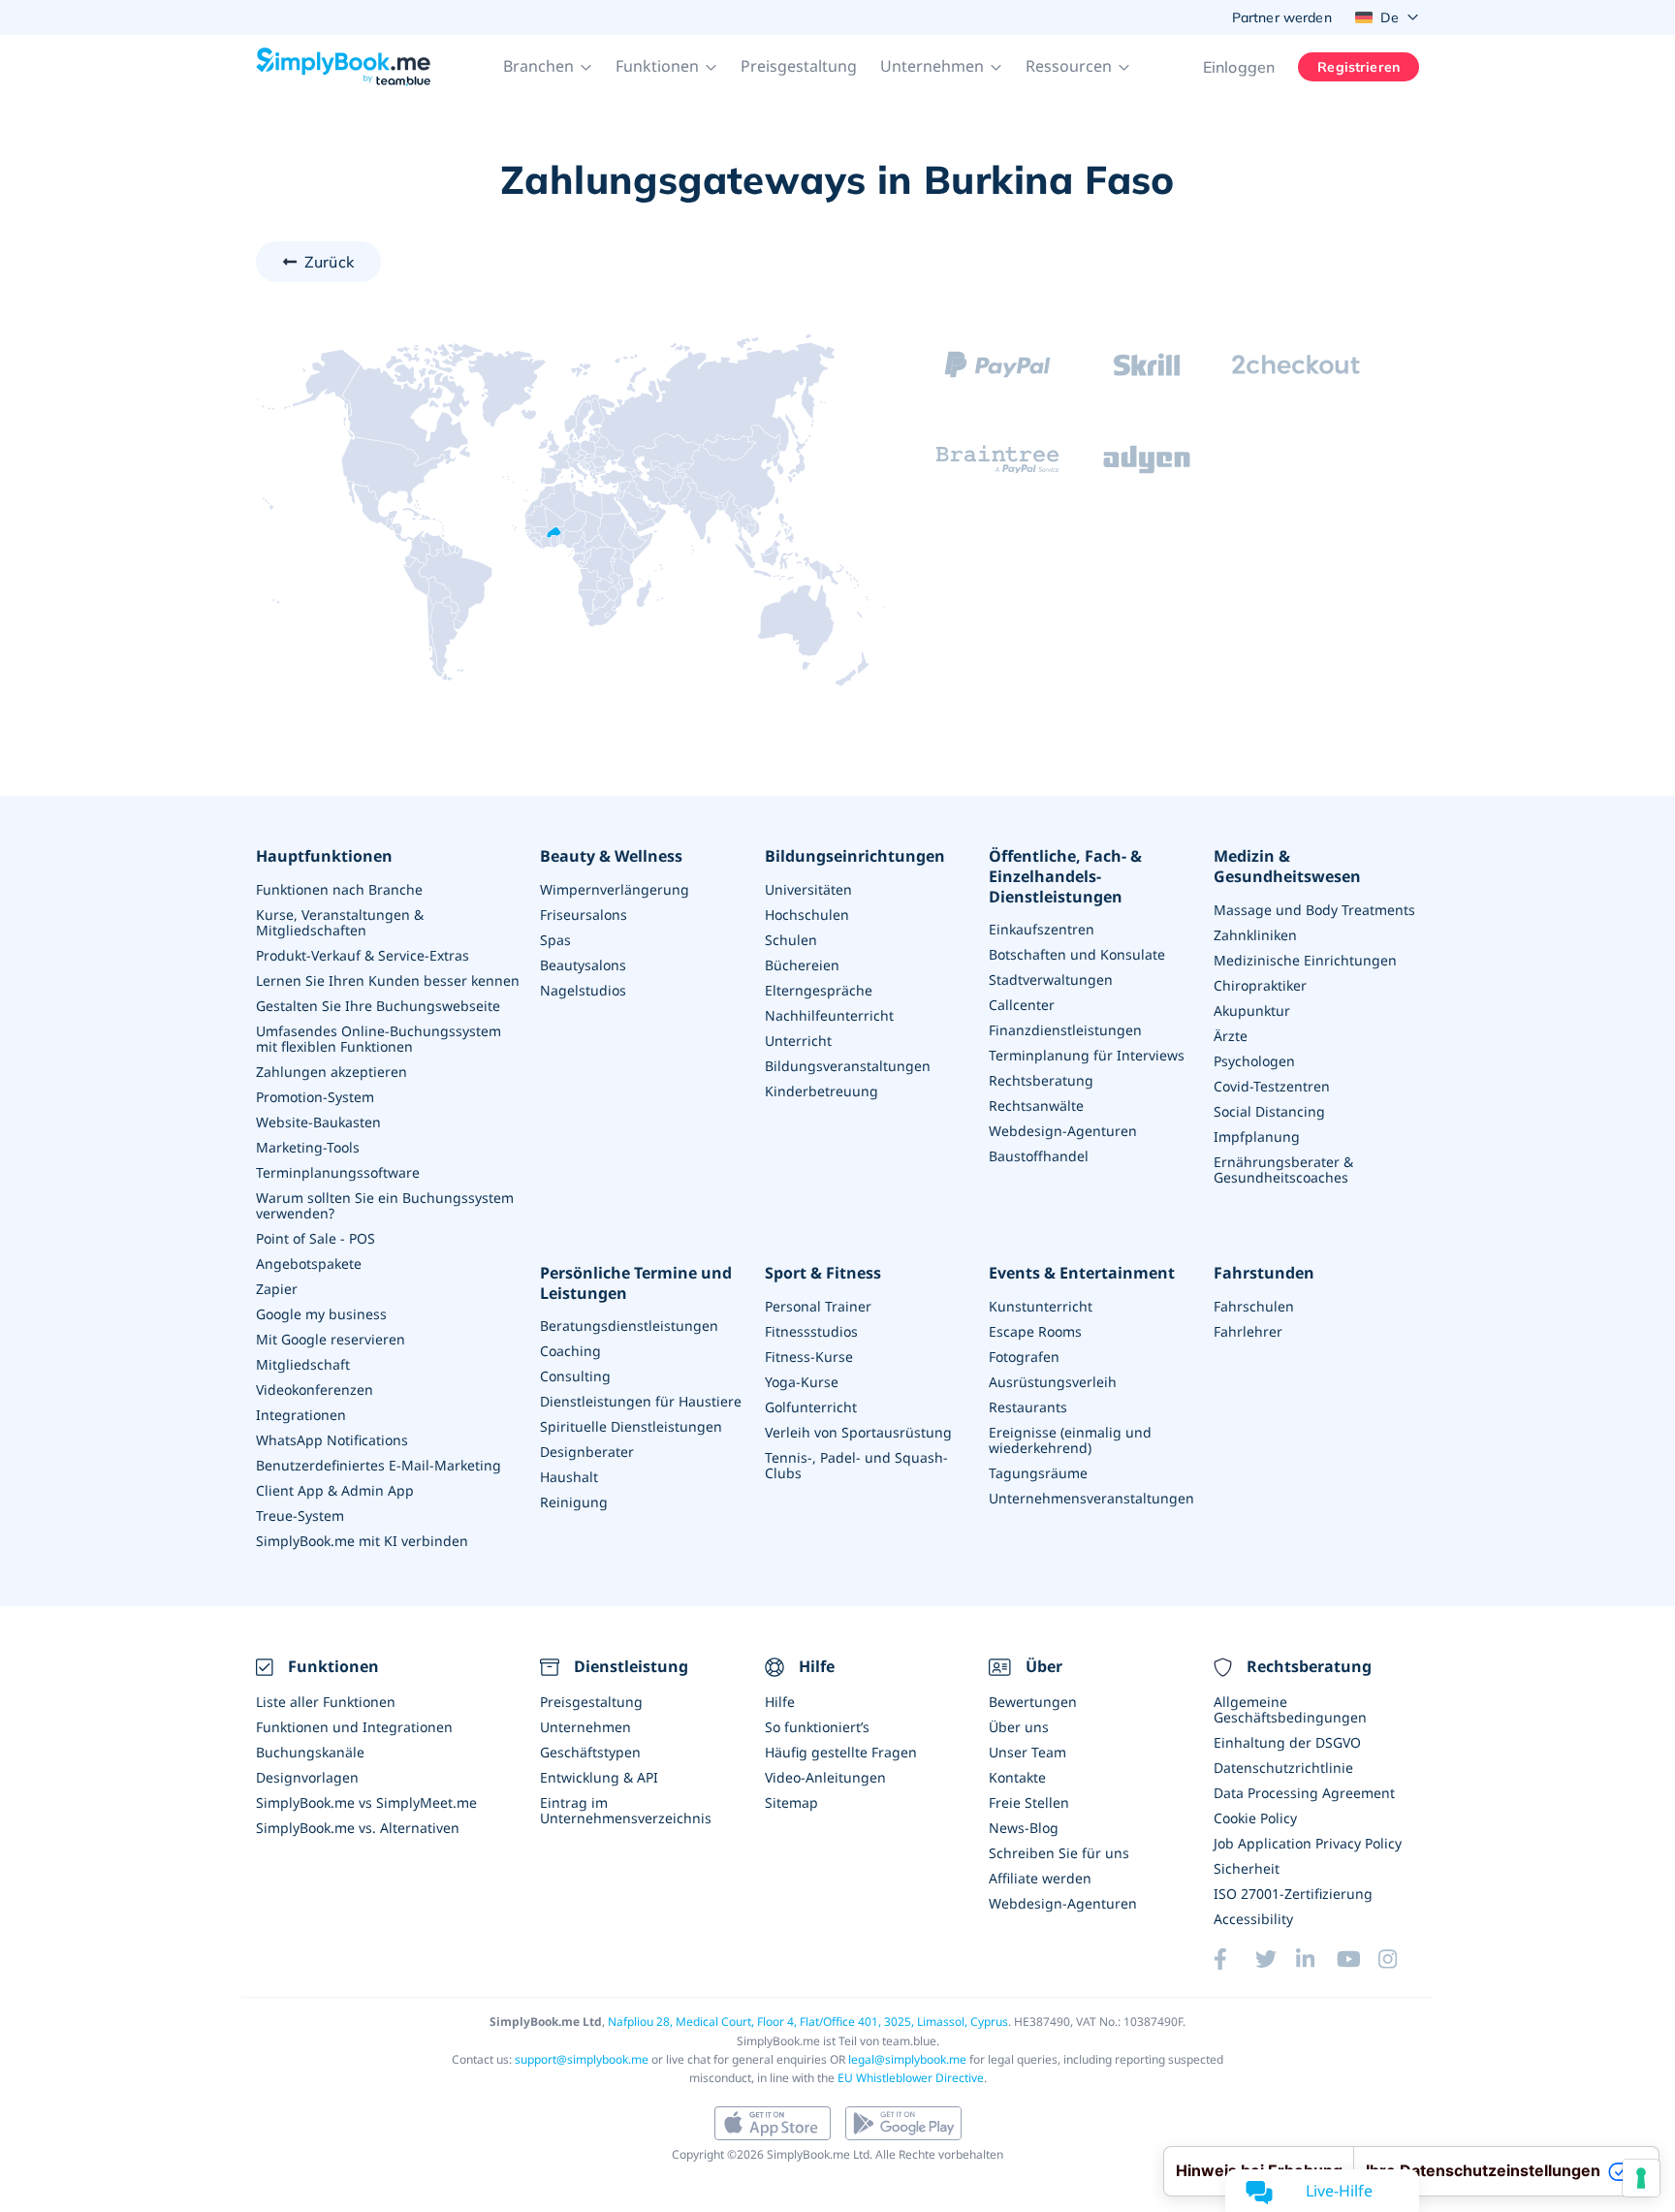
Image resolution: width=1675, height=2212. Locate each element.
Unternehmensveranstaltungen (1091, 1498)
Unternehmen (585, 1727)
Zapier (277, 1289)
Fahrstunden (1264, 1273)
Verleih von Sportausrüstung (858, 1432)
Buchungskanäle (310, 1752)
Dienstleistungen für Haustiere (641, 1401)
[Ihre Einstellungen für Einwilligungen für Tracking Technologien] (1641, 2178)
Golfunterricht (811, 1407)
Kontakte (1017, 1777)
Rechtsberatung (1041, 1080)
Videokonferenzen (315, 1390)
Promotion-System (315, 1097)
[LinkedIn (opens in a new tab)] (1316, 1959)
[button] (548, 67)
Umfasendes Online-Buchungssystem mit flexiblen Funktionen (379, 1039)
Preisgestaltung (799, 66)
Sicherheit (1247, 1868)
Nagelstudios (583, 990)
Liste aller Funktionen (326, 1702)
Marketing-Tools (308, 1147)
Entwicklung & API (599, 1777)
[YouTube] (1357, 1959)
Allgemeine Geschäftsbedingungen (1290, 1709)
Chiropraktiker (1260, 985)
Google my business (321, 1314)
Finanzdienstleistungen (1065, 1030)
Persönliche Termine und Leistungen (636, 1283)
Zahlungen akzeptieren (332, 1072)
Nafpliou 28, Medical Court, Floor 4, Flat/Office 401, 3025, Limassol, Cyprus (808, 2022)
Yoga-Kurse (802, 1382)
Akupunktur (1252, 1011)
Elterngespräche (819, 990)
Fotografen (1024, 1357)
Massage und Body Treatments (1314, 910)
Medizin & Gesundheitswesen (1287, 867)
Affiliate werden (1040, 1878)
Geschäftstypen (590, 1752)
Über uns (1019, 1727)
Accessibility (1253, 1919)
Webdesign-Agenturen (1063, 1131)
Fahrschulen (1254, 1306)
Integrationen (301, 1415)
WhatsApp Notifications (332, 1440)
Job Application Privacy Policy (1308, 1843)
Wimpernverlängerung (615, 889)
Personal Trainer (818, 1306)
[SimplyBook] (343, 67)
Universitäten (808, 889)
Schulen (791, 940)
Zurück (329, 262)
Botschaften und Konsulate (1077, 954)
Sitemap (791, 1802)
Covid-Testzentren (1272, 1086)
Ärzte (1231, 1036)
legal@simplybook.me (907, 2059)
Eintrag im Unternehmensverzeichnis (626, 1810)
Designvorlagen (307, 1777)
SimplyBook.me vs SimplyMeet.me (366, 1802)
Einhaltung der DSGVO (1287, 1742)
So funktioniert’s (817, 1727)
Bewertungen (1033, 1702)
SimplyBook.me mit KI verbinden (362, 1541)
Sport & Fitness (823, 1273)
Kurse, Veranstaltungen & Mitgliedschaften (340, 922)
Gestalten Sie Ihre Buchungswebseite (378, 1006)
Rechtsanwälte (1036, 1106)
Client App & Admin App (335, 1490)
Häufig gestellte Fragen (841, 1752)
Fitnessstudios (811, 1331)
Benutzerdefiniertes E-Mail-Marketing (379, 1465)
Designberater (587, 1452)
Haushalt (569, 1477)
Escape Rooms (1035, 1331)
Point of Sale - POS (316, 1238)
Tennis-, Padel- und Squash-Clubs (856, 1465)
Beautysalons (583, 965)
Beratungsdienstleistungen (629, 1326)
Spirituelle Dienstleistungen (631, 1426)
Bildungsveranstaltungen (848, 1066)
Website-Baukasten (318, 1122)
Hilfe (780, 1702)
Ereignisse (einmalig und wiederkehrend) (1070, 1440)
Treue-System (300, 1516)
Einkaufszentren (1042, 929)
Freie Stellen (1029, 1802)
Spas (555, 940)
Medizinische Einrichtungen (1305, 960)
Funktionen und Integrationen (354, 1727)
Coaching (570, 1351)
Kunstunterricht (1041, 1306)
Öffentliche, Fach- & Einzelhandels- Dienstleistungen (1065, 876)
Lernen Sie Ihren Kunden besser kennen (388, 980)
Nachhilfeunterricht (829, 1015)
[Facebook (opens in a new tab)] (1234, 1959)
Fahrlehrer (1248, 1331)
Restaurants (1028, 1407)
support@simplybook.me (582, 2059)
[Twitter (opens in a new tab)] (1276, 1959)
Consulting (575, 1376)
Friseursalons (584, 915)
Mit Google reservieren (331, 1339)
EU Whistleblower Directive (911, 2078)
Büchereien (802, 965)
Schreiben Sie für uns (1059, 1853)
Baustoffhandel (1039, 1156)
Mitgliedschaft (303, 1364)
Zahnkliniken (1255, 935)
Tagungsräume (1038, 1473)
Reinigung (574, 1502)
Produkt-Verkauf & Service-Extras (363, 955)
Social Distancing (1269, 1111)
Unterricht (798, 1041)
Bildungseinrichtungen (855, 856)
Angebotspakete (309, 1264)
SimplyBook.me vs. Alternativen (358, 1828)
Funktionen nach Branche (339, 889)
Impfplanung (1257, 1137)
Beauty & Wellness (611, 856)
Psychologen (1254, 1061)
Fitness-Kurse (809, 1357)
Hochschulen (807, 915)
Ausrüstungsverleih (1053, 1382)
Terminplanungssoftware (338, 1172)
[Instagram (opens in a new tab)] (1399, 1959)
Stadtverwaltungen (1051, 980)
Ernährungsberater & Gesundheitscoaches (1283, 1169)
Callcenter (1022, 1005)
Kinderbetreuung (822, 1091)
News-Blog (1024, 1828)
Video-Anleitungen (825, 1777)
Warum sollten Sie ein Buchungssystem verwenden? (385, 1205)
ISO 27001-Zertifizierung (1293, 1894)
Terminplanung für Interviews (1087, 1055)
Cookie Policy (1255, 1818)
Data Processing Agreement (1304, 1793)
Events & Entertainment (1082, 1273)
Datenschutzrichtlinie (1283, 1768)
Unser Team (1027, 1752)
